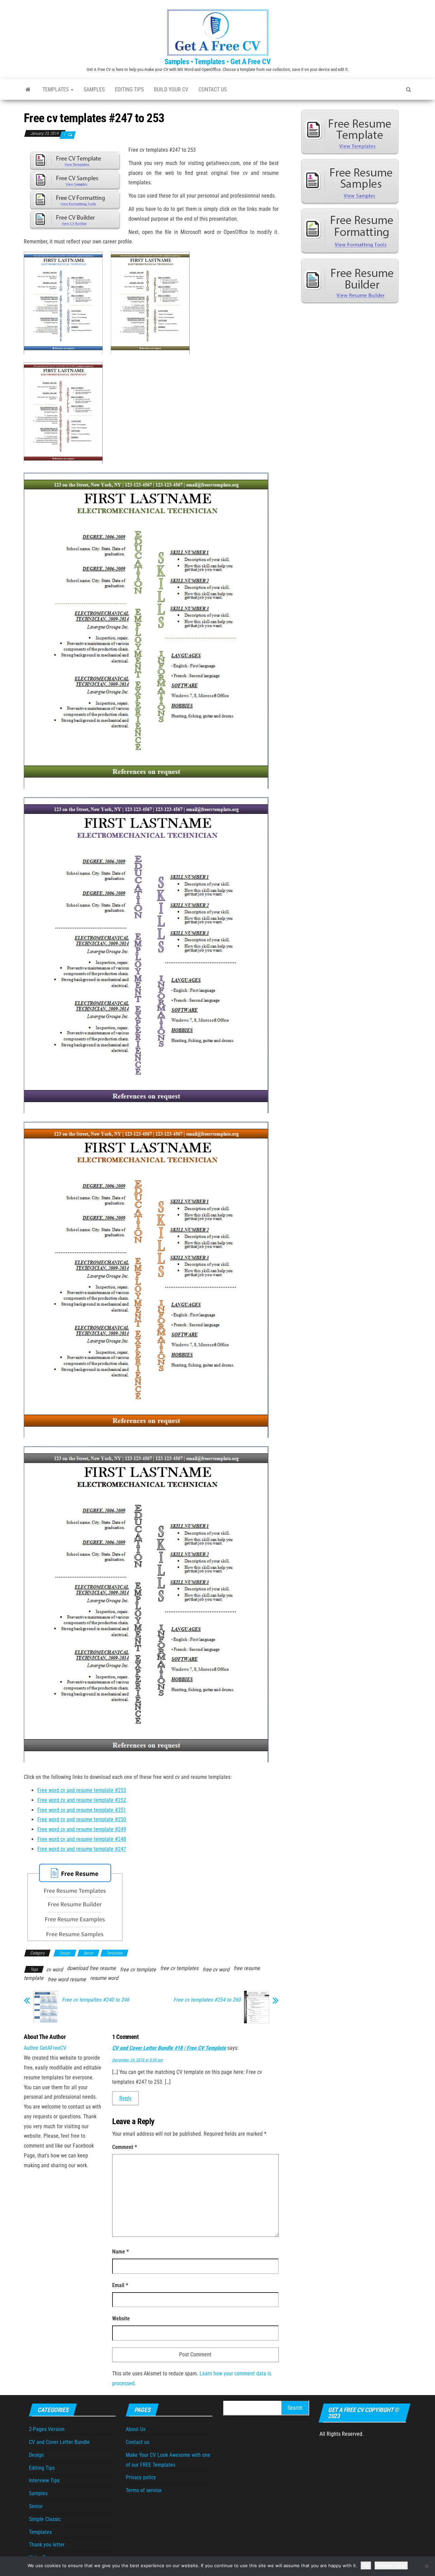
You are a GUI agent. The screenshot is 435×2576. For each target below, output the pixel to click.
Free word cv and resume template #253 (82, 1790)
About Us (136, 2429)
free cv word (216, 1970)
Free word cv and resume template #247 (82, 1849)
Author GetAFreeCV (45, 2048)
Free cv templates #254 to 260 (207, 2000)
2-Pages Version (47, 2429)
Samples (94, 89)
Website (121, 2319)
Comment (125, 2147)
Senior (88, 1953)
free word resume (67, 1979)
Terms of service (144, 2490)
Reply (125, 2098)
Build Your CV (171, 89)
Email (120, 2285)
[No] (427, 2566)
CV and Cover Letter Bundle (59, 2442)
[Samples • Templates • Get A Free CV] (28, 90)
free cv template (138, 1970)
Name (120, 2252)
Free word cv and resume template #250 (82, 1819)
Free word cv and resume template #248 (82, 1839)
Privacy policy (141, 2477)
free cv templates (179, 1968)
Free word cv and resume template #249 (82, 1829)
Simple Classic (45, 2519)
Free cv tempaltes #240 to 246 (95, 2000)
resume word (104, 1978)
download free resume (91, 1968)
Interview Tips (44, 2480)
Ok (366, 2565)
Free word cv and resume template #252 (82, 1800)
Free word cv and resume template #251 (82, 1810)
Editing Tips (129, 89)
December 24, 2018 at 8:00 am (137, 2060)
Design (65, 1953)
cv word (55, 1970)
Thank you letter (47, 2545)
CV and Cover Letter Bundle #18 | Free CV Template (169, 2048)
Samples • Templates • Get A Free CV (218, 62)
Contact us (213, 89)
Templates (56, 89)
